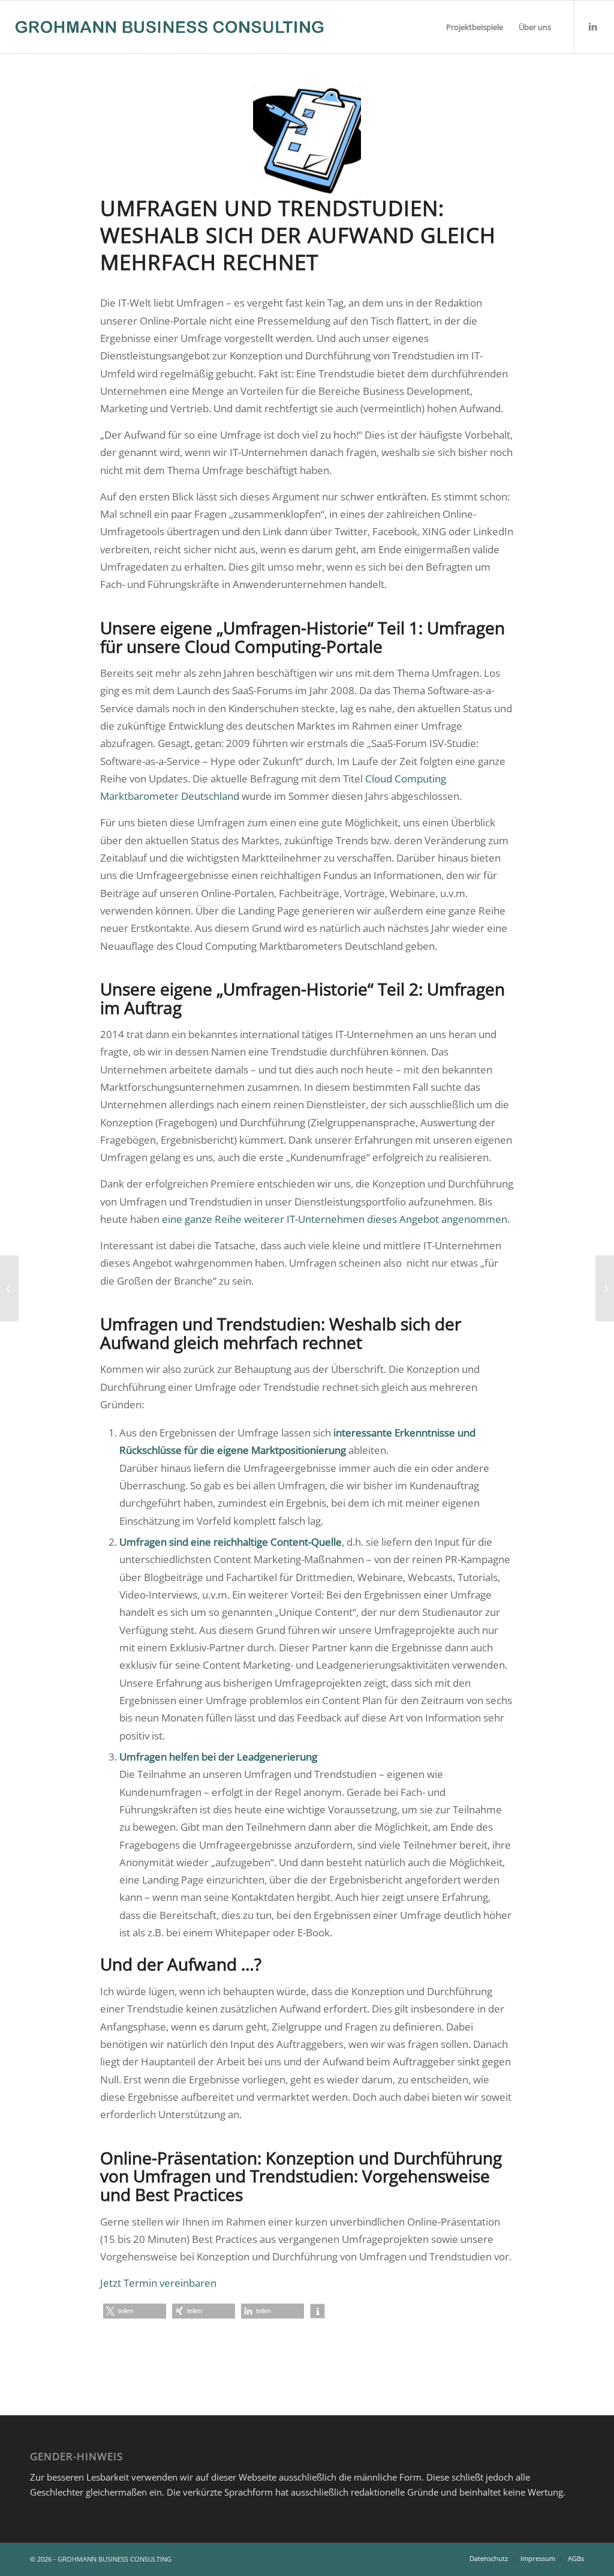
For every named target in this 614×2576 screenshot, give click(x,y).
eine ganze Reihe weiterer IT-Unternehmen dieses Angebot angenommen (335, 1219)
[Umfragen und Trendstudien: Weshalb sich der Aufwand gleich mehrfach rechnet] (307, 141)
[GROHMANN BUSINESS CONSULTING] (169, 27)
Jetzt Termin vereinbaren (158, 2283)
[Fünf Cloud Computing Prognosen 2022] (605, 1288)
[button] (135, 2311)
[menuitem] (475, 27)
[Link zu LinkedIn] (593, 26)
